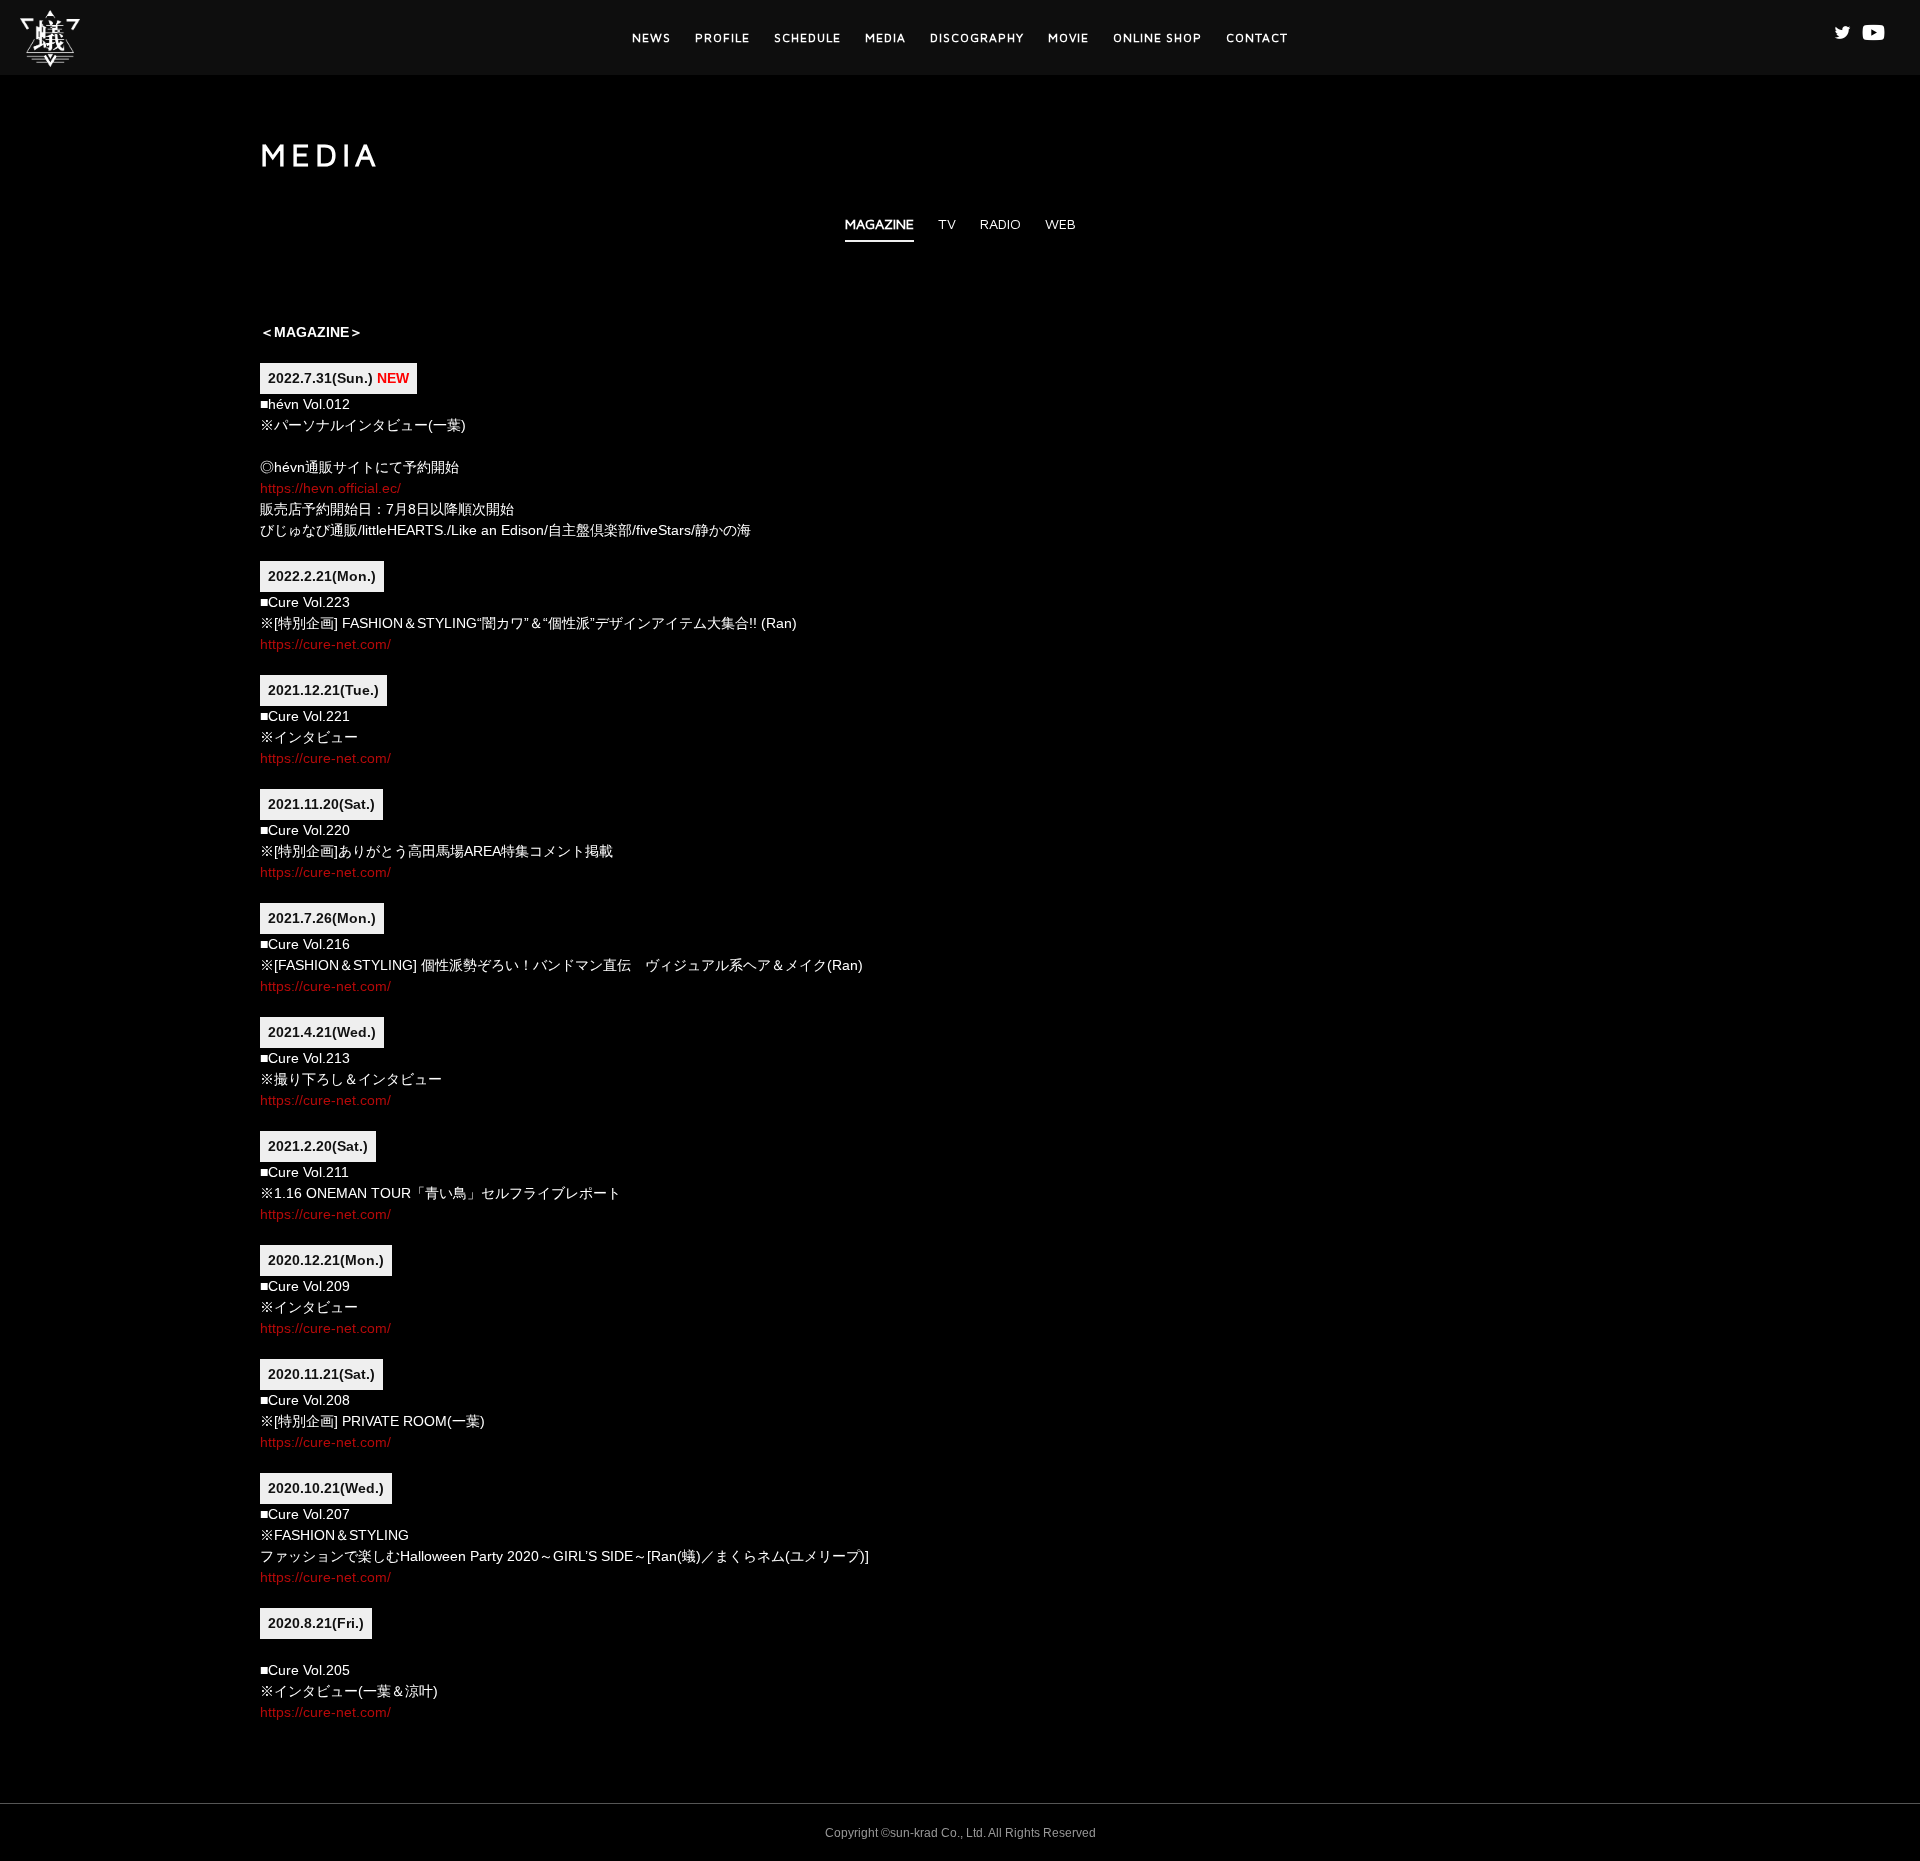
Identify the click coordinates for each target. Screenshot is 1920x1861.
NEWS (651, 37)
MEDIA (885, 37)
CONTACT (1257, 37)
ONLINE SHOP (1157, 37)
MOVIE (1068, 37)
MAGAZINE (879, 223)
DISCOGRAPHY (977, 37)
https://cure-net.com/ (325, 644)
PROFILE (722, 37)
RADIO (1000, 223)
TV (947, 223)
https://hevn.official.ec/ (330, 488)
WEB (1060, 223)
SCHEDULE (807, 37)
